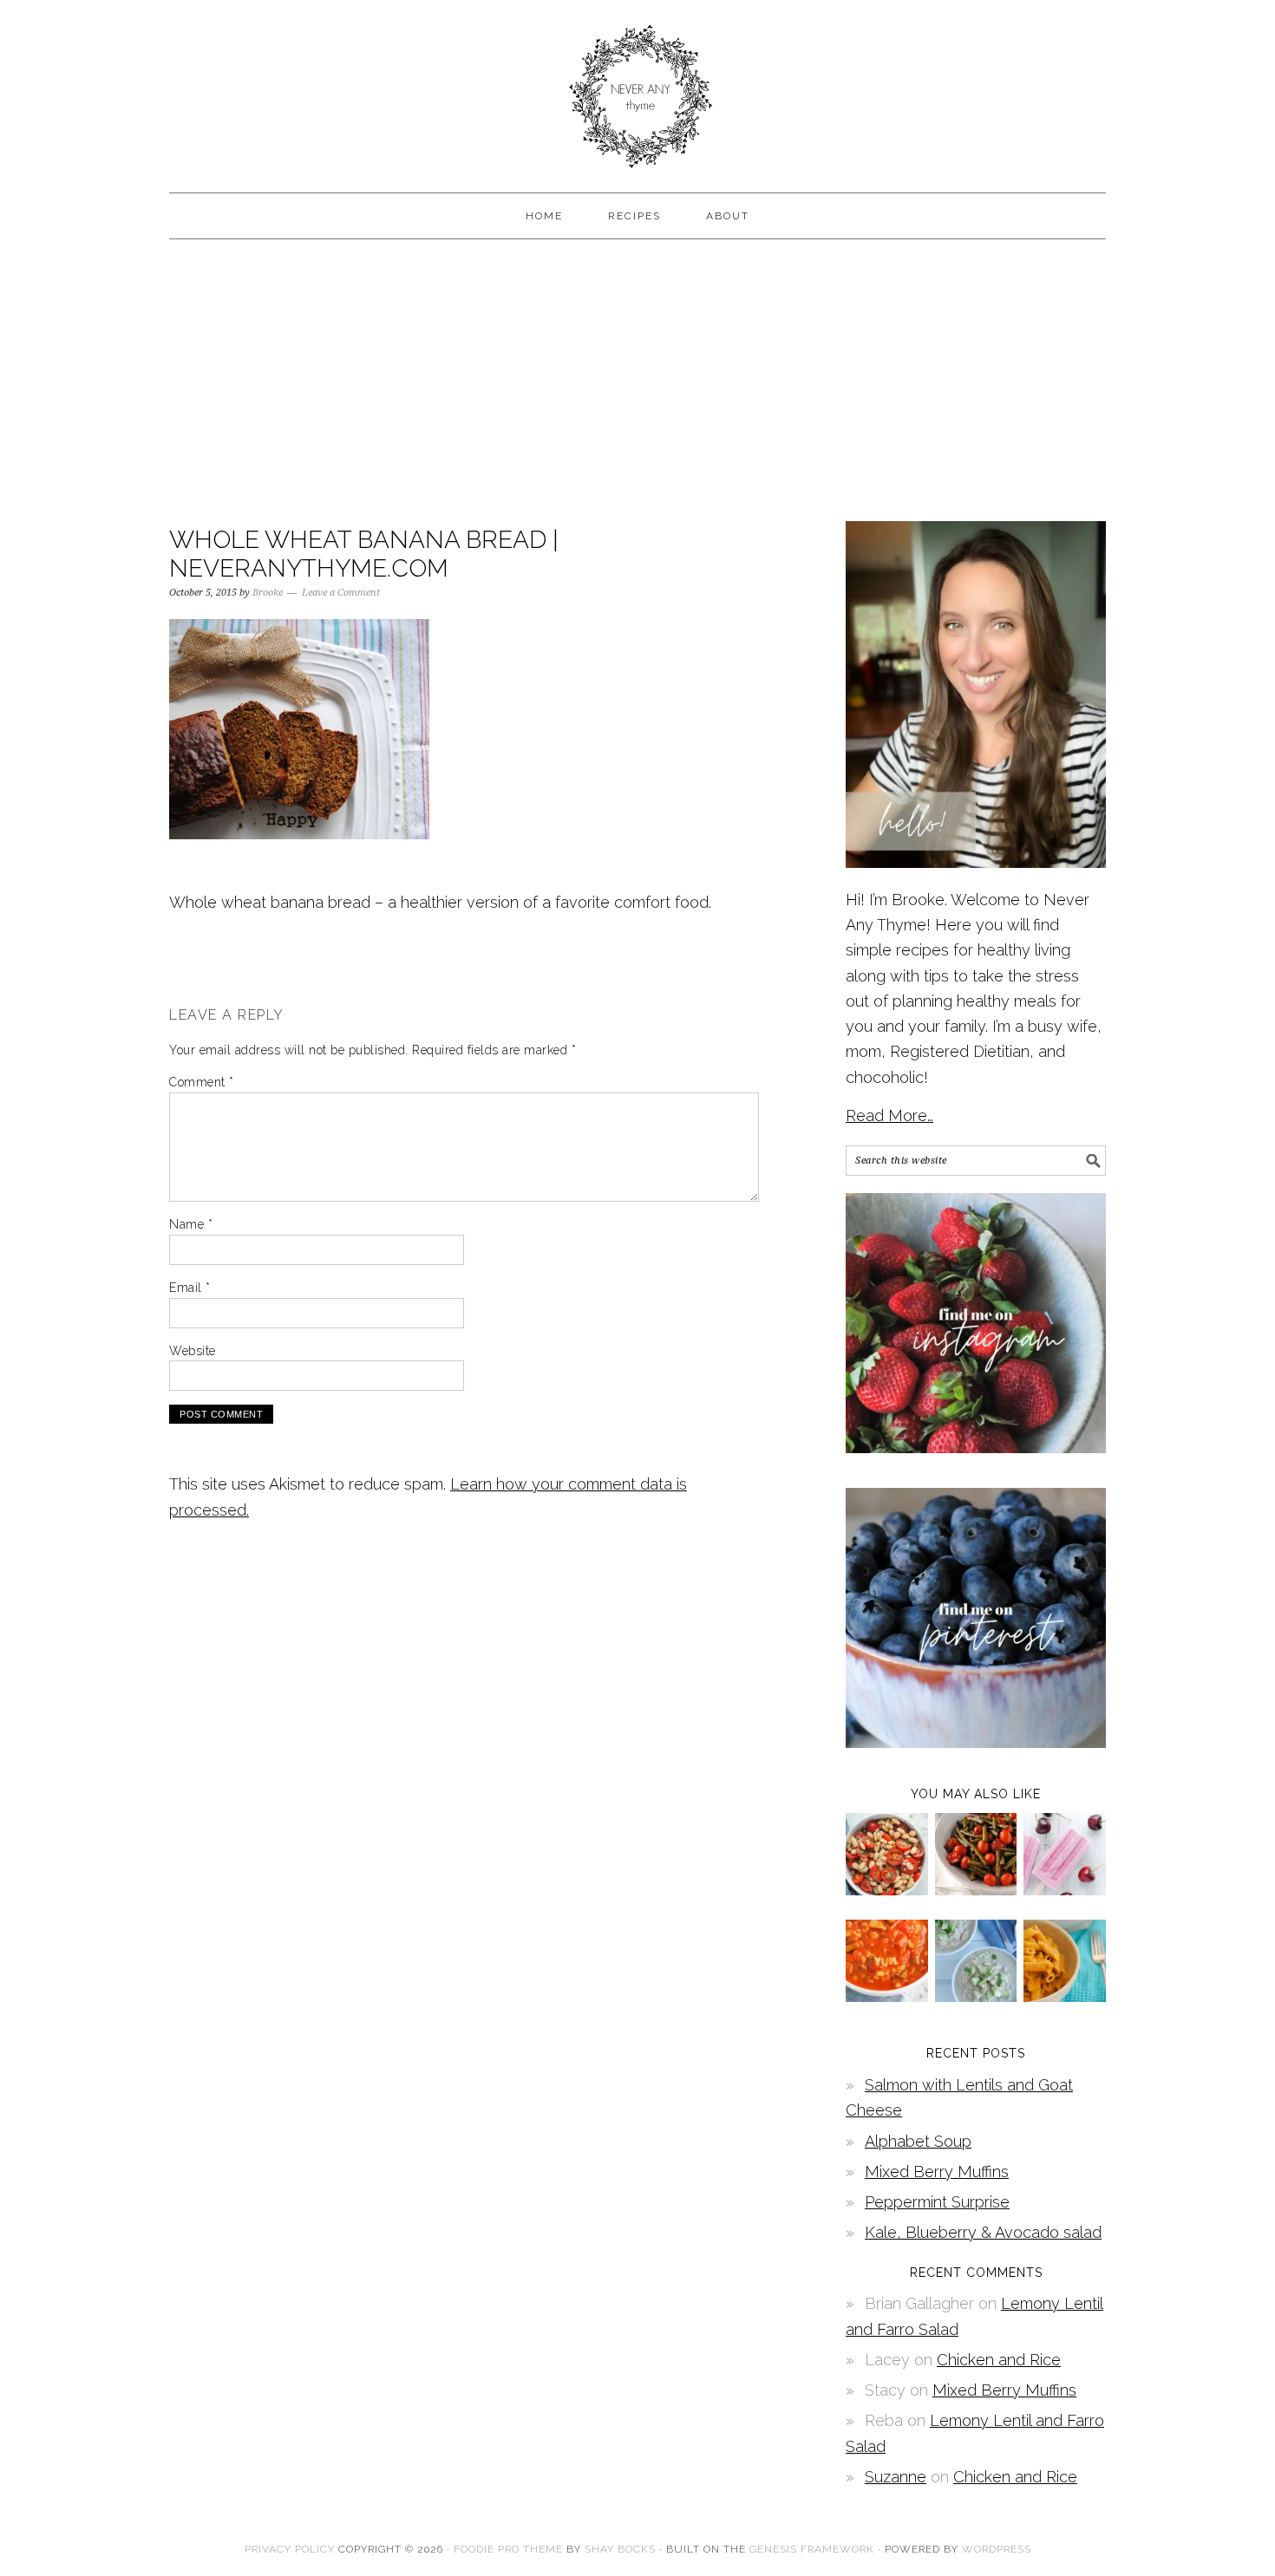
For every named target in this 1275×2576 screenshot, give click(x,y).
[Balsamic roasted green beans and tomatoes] (976, 1890)
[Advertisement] (637, 378)
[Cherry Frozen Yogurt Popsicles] (1065, 1890)
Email (190, 1288)
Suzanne (896, 2477)
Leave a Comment (341, 593)
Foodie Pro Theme (508, 2549)
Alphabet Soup (918, 2141)
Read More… (889, 1115)
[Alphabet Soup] (887, 1996)
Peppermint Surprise (937, 2202)
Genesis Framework (812, 2549)
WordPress (997, 2549)
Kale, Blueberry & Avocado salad (983, 2232)
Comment (202, 1082)
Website (193, 1351)
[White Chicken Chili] (976, 1996)
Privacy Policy (290, 2549)
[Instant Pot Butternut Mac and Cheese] (1065, 1996)
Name (191, 1224)
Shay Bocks (620, 2549)
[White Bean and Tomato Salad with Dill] (887, 1890)
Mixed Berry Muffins (937, 2172)
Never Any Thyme (637, 88)
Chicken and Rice (999, 2360)
